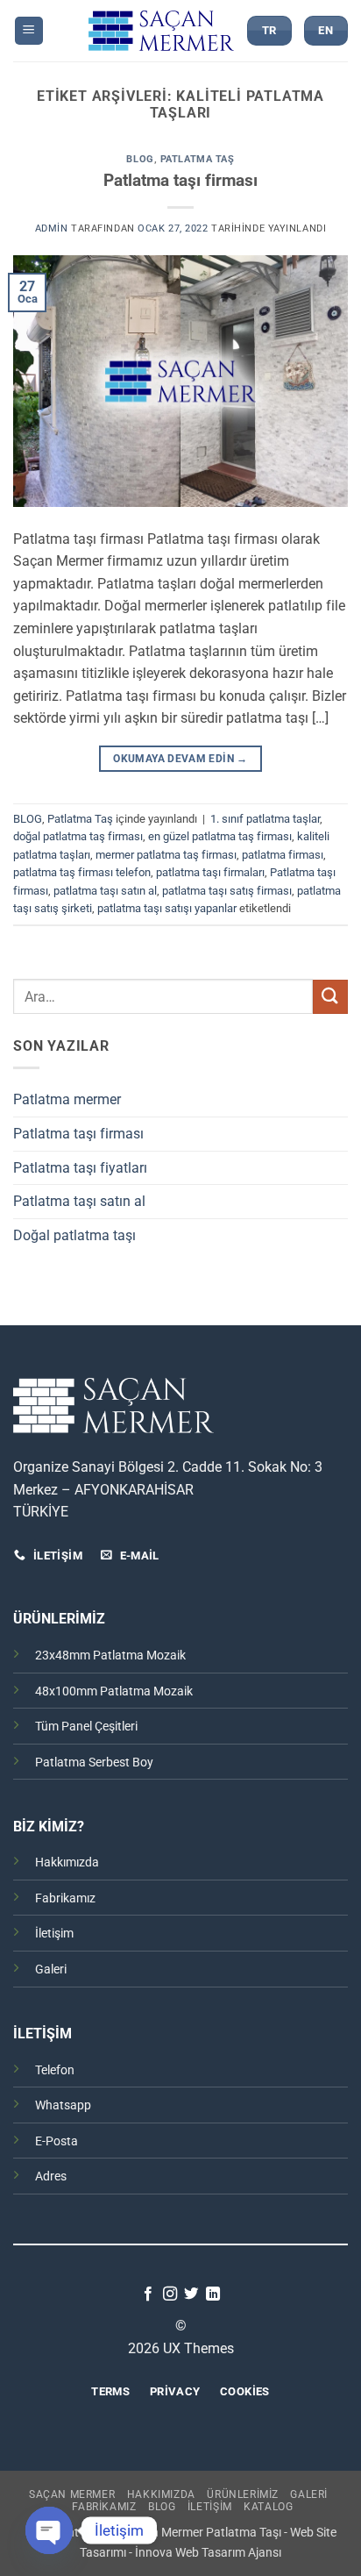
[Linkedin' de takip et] (213, 2294)
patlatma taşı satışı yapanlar (167, 908)
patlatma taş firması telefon (82, 872)
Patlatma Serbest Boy (94, 1763)
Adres (51, 2176)
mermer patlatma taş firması (166, 855)
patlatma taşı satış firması (227, 891)
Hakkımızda (67, 1862)
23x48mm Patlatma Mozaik (110, 1655)
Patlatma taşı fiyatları (80, 1168)
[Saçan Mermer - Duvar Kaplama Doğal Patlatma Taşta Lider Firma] (161, 30)
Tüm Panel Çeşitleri (86, 1727)
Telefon (55, 2070)
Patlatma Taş (198, 159)
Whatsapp (63, 2105)
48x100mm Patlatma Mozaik (114, 1691)
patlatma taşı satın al (105, 891)
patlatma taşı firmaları (210, 872)
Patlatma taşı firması (180, 180)
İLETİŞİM (210, 2507)
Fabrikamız (65, 1898)
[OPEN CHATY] (49, 2530)
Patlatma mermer (67, 1099)
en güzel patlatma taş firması (220, 836)
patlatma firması (283, 855)
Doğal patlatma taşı (74, 1235)
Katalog (268, 2507)
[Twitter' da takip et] (191, 2294)
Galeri (51, 1969)
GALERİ (309, 2494)
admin (52, 228)
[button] (29, 31)
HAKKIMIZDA (161, 2494)
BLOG (140, 159)
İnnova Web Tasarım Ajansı (208, 2553)
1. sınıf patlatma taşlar (265, 819)
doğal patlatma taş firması (78, 836)
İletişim (54, 1934)
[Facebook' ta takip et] (148, 2294)
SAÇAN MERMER (72, 2494)
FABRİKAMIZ (104, 2507)
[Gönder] (330, 997)
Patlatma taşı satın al (79, 1201)
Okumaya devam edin (180, 759)
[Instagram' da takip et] (170, 2294)
